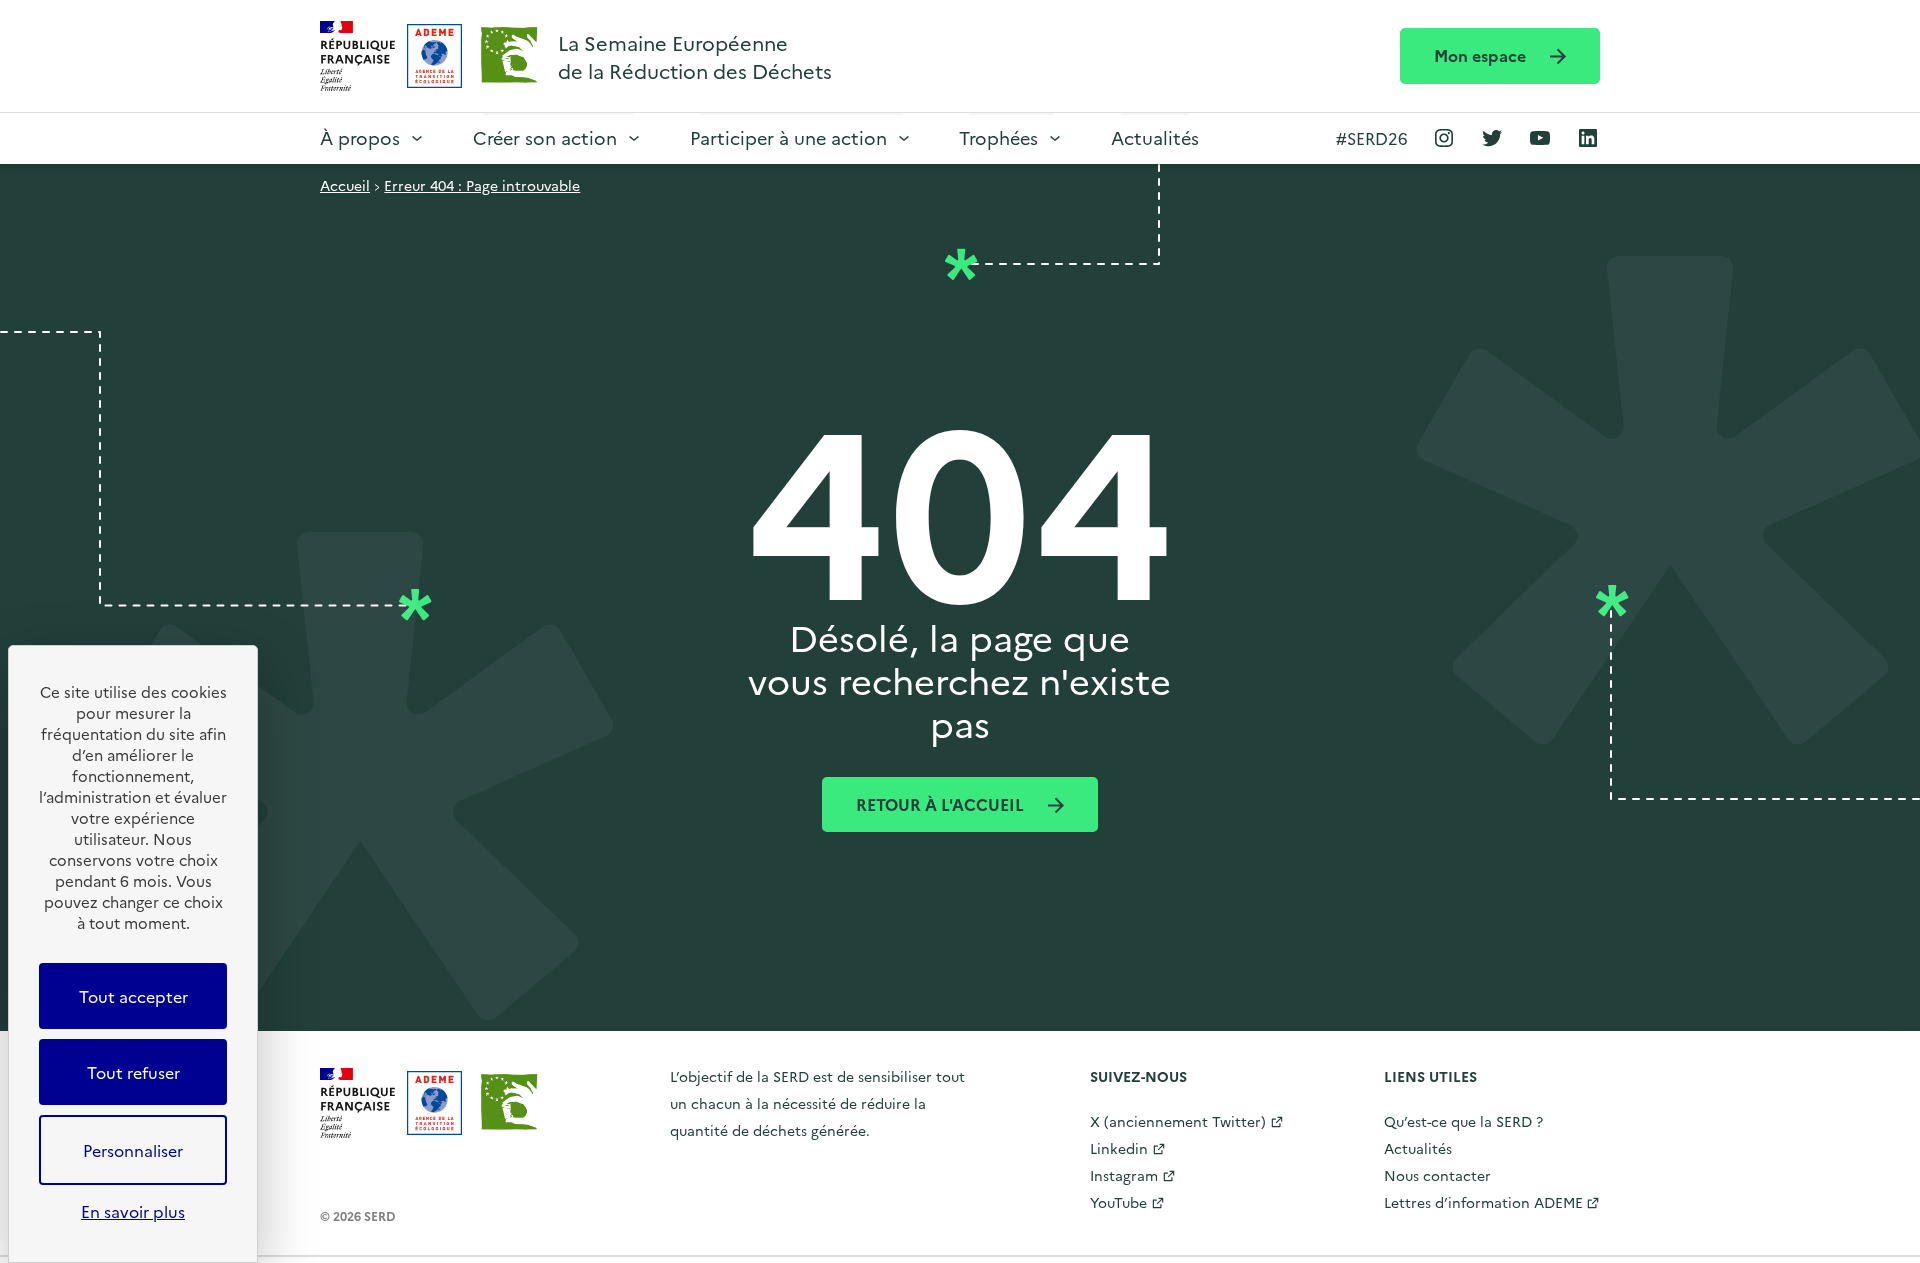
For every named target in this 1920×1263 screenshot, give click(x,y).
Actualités (1155, 137)
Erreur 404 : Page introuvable (482, 185)
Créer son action (545, 137)
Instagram (1124, 1175)
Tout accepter (133, 996)
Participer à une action (788, 137)
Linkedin (1119, 1148)
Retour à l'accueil (942, 804)
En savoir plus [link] (133, 1211)
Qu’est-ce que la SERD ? (1463, 1121)
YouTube (1118, 1202)
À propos (360, 137)
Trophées (998, 137)
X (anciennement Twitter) (1178, 1121)
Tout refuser (133, 1072)
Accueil (345, 185)
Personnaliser (133, 1150)
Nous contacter (1437, 1175)
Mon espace (1482, 55)
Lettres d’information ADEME (1483, 1202)
